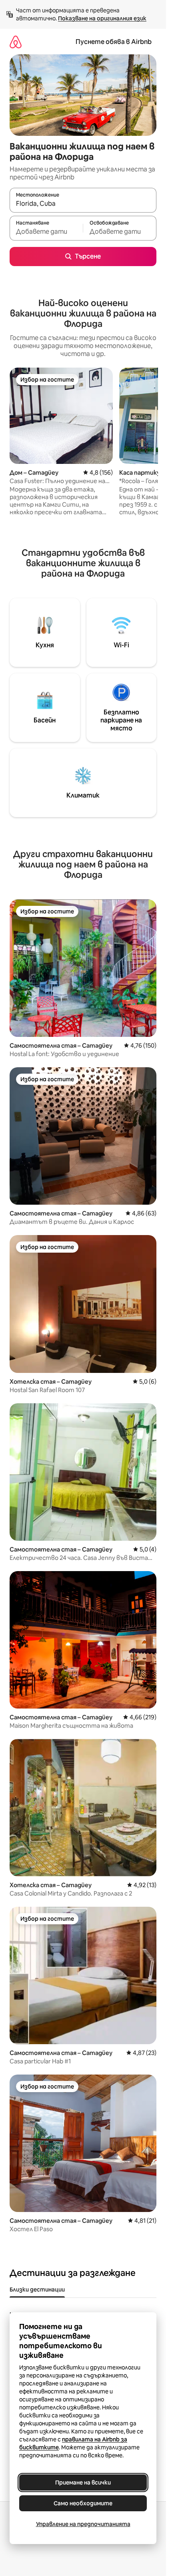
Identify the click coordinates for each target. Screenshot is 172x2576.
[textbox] (46, 232)
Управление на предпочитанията (83, 2524)
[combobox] (83, 204)
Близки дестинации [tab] (37, 2290)
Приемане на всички (83, 2483)
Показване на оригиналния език (102, 18)
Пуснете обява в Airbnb (114, 42)
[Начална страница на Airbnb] (16, 42)
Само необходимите (83, 2503)
